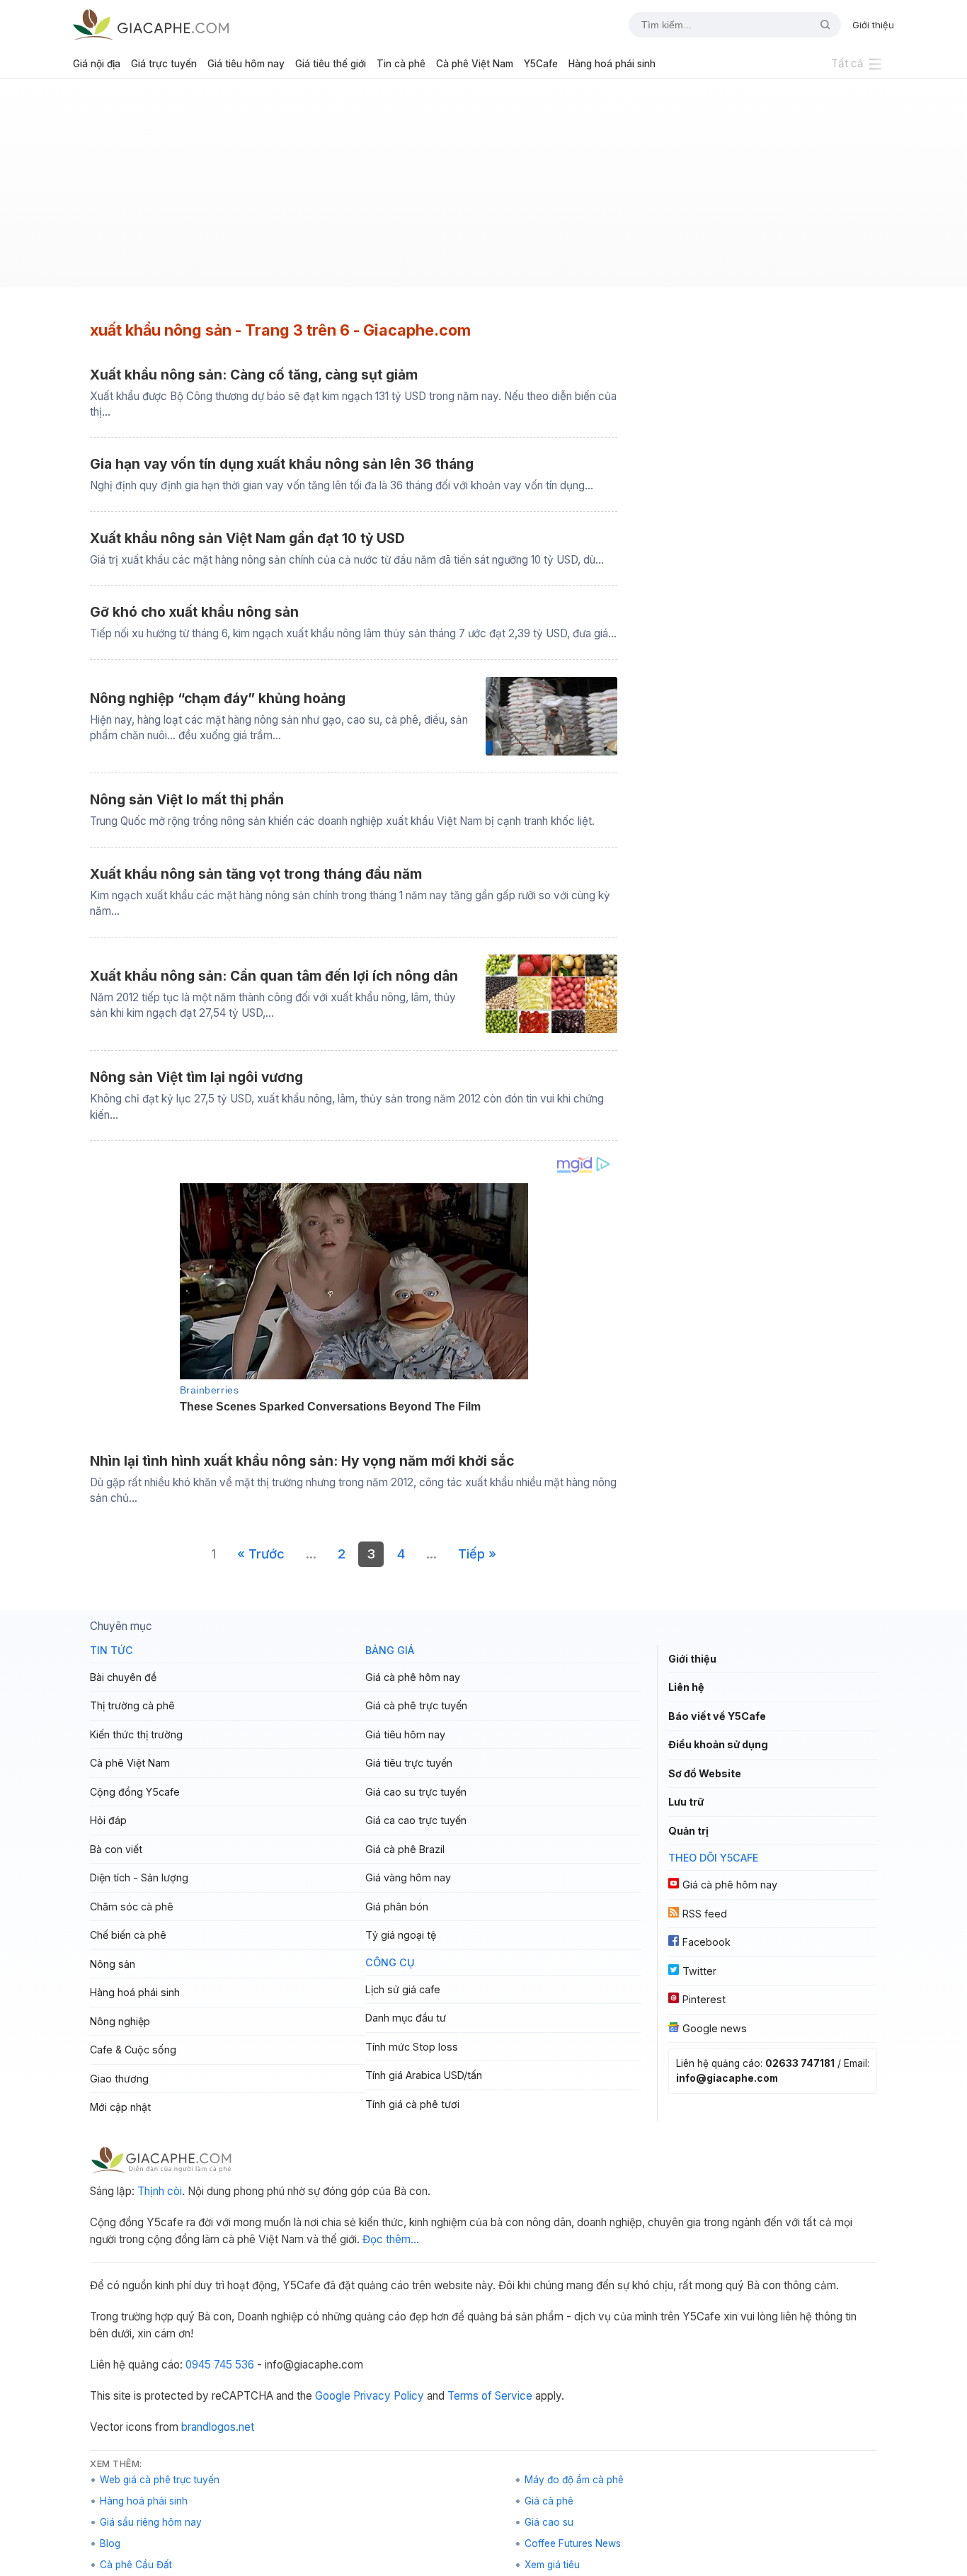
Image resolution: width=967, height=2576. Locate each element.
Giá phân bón (397, 1907)
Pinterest (704, 1999)
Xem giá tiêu (552, 2565)
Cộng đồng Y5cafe (135, 1792)
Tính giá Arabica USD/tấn (424, 2075)
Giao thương (119, 2079)
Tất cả (847, 63)
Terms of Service (490, 2396)
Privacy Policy (389, 2396)
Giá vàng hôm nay (408, 1877)
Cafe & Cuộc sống (133, 2050)
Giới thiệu (873, 25)
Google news (715, 2028)
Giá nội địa (97, 64)
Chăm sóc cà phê (132, 1907)
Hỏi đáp (108, 1820)
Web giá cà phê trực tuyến (160, 2480)
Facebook (706, 1942)
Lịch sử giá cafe (403, 1989)
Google (333, 2396)
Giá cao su (549, 2522)
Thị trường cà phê (132, 1705)
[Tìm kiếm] (820, 25)
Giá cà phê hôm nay (413, 1677)
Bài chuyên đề (123, 1677)
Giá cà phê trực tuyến (416, 1705)
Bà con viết (116, 1849)
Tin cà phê (401, 64)
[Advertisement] (483, 188)
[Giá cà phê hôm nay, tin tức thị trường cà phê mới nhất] (151, 24)
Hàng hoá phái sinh (612, 64)
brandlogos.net (218, 2427)
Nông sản (113, 1964)
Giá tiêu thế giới (331, 64)
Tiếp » (477, 1554)
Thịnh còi (160, 2191)
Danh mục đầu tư (406, 2018)
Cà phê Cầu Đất (136, 2565)
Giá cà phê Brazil (405, 1849)
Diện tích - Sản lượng (139, 1877)
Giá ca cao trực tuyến (416, 1820)
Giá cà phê (549, 2501)
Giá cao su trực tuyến (416, 1792)
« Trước (261, 1554)
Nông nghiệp (120, 2021)
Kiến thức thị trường (136, 1734)
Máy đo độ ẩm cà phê (574, 2480)
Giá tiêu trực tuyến (409, 1763)
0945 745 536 (220, 2365)
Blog (110, 2543)
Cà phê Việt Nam (475, 64)
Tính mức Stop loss (412, 2047)
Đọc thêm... (391, 2239)
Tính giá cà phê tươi (412, 2104)
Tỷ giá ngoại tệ (401, 1935)
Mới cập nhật (120, 2107)
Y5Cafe (541, 64)
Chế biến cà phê (128, 1935)
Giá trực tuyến (164, 64)
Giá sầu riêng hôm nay (151, 2522)
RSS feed (705, 1914)
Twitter (699, 1971)
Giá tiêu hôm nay (246, 64)
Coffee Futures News (573, 2543)
